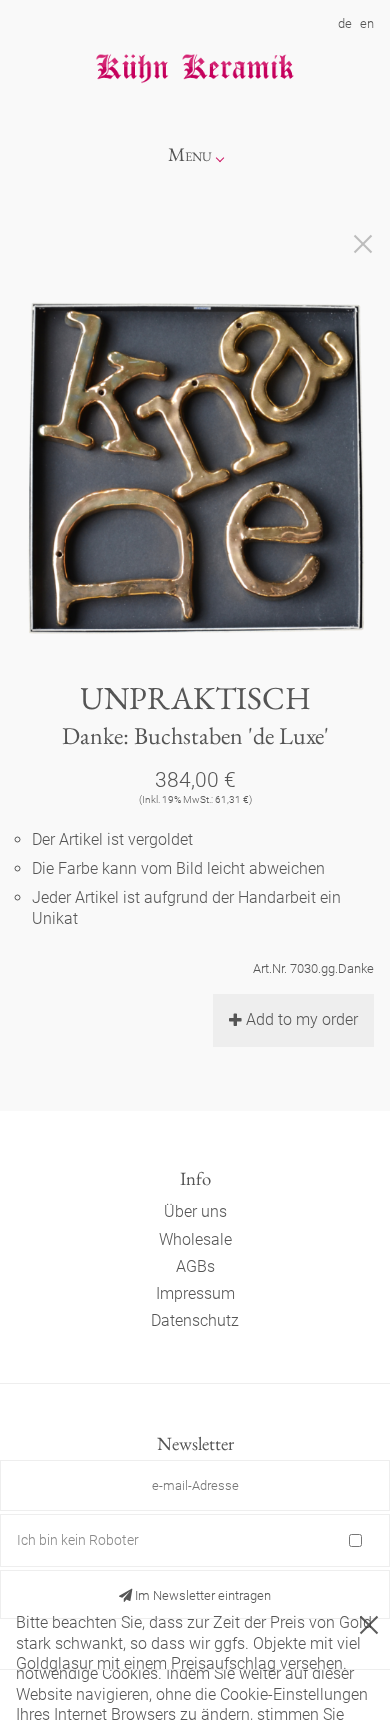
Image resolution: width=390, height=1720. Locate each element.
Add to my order (302, 1019)
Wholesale (195, 1239)
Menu (190, 154)
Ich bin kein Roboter (78, 1540)
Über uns (195, 1211)
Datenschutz (195, 1320)
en (367, 23)
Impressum (195, 1293)
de (345, 23)
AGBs (195, 1266)
